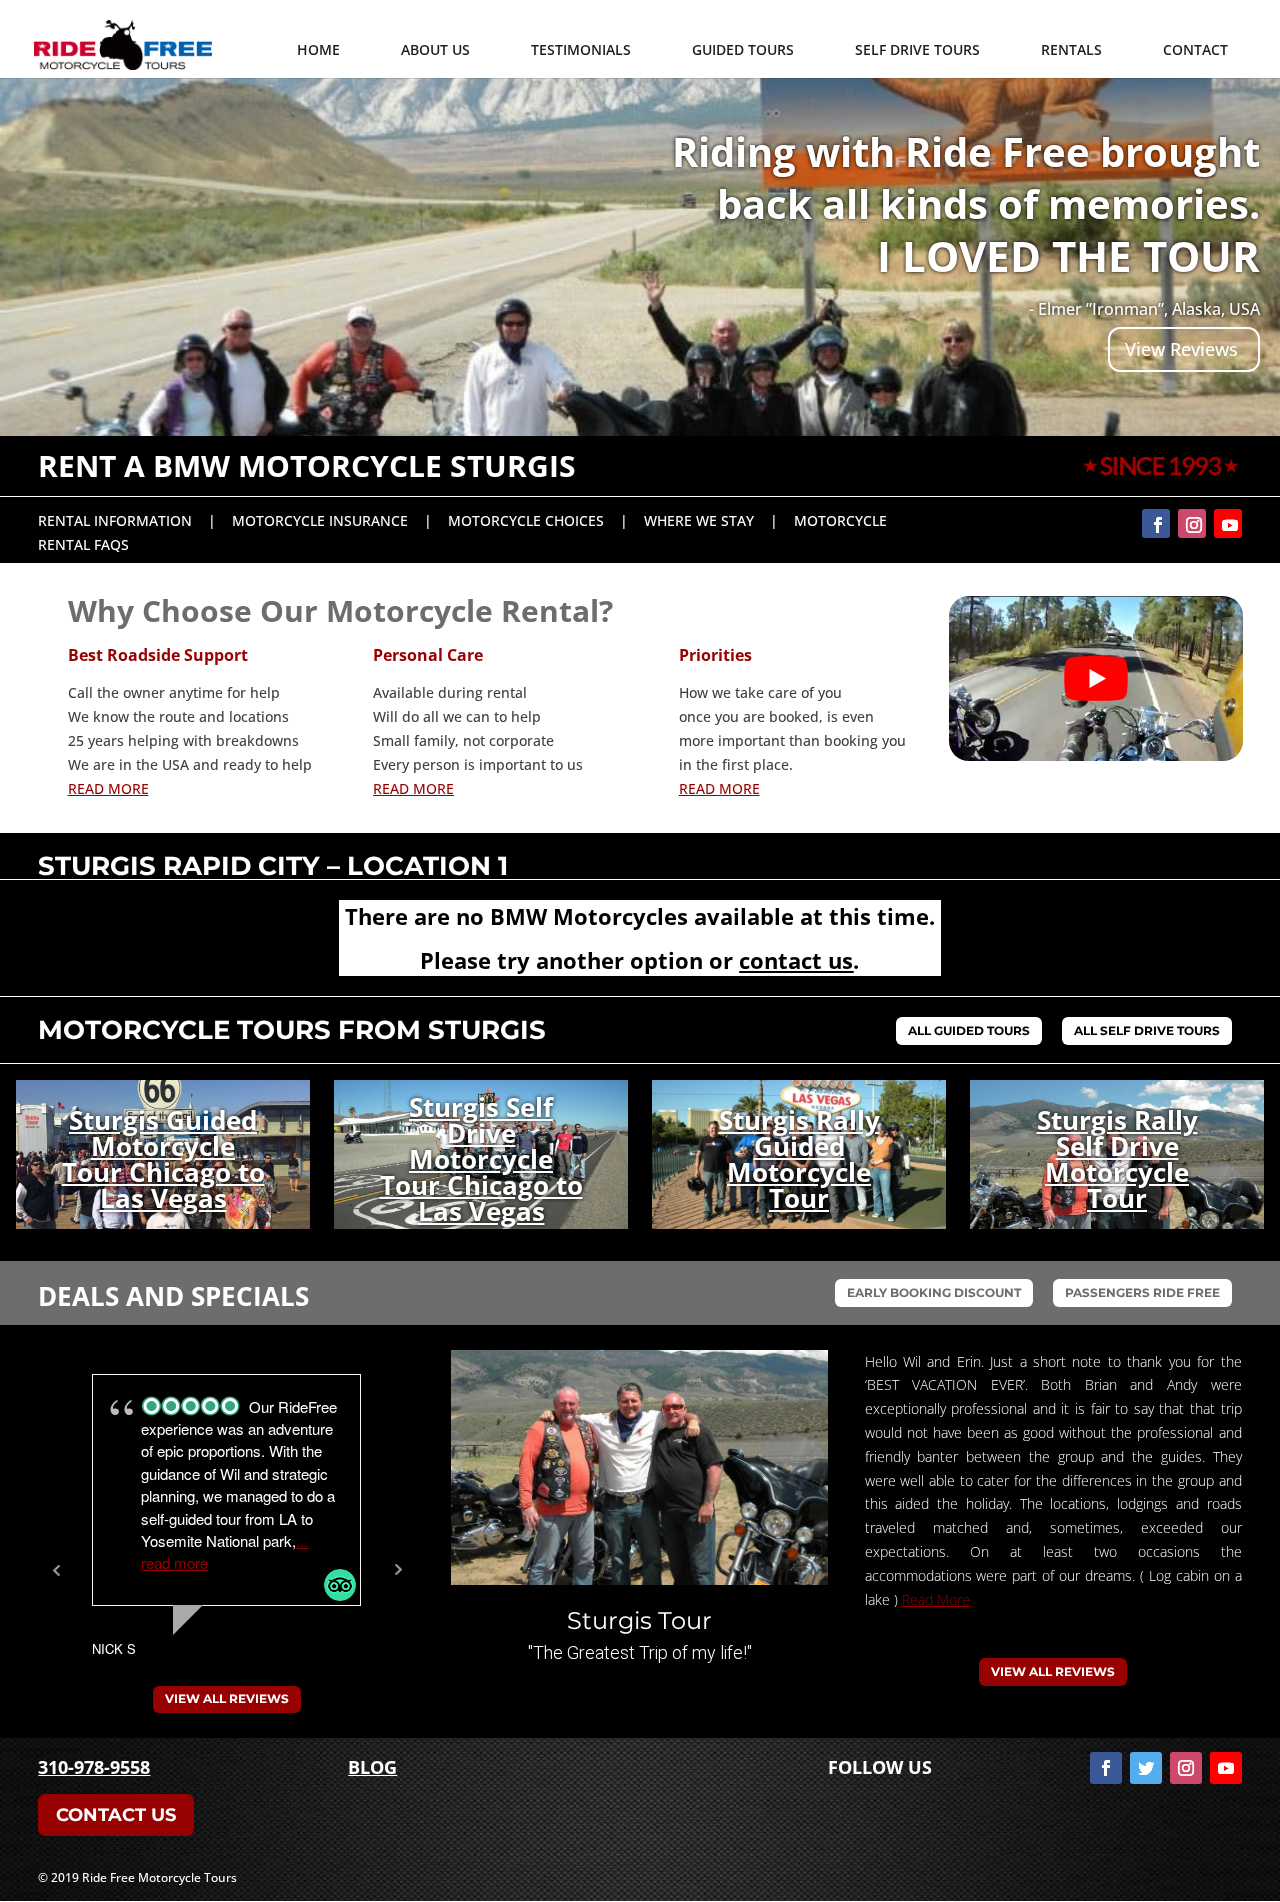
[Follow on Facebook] (1156, 523)
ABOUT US (435, 49)
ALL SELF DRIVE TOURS (1147, 1030)
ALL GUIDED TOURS (969, 1030)
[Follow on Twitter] (1146, 1768)
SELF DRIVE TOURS (917, 49)
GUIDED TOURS (743, 49)
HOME (318, 49)
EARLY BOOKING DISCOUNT (934, 1292)
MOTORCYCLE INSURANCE (320, 520)
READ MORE (108, 788)
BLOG (372, 1767)
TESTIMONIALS (581, 49)
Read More (936, 1599)
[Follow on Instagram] (1192, 523)
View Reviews (1181, 349)
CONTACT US (116, 1815)
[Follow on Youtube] (1228, 523)
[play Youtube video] (1096, 678)
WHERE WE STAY (699, 520)
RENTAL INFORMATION (115, 520)
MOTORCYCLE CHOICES (526, 520)
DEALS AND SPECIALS (173, 1296)
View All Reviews (227, 1698)
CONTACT (1195, 49)
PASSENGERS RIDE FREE (1142, 1292)
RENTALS (1071, 49)
